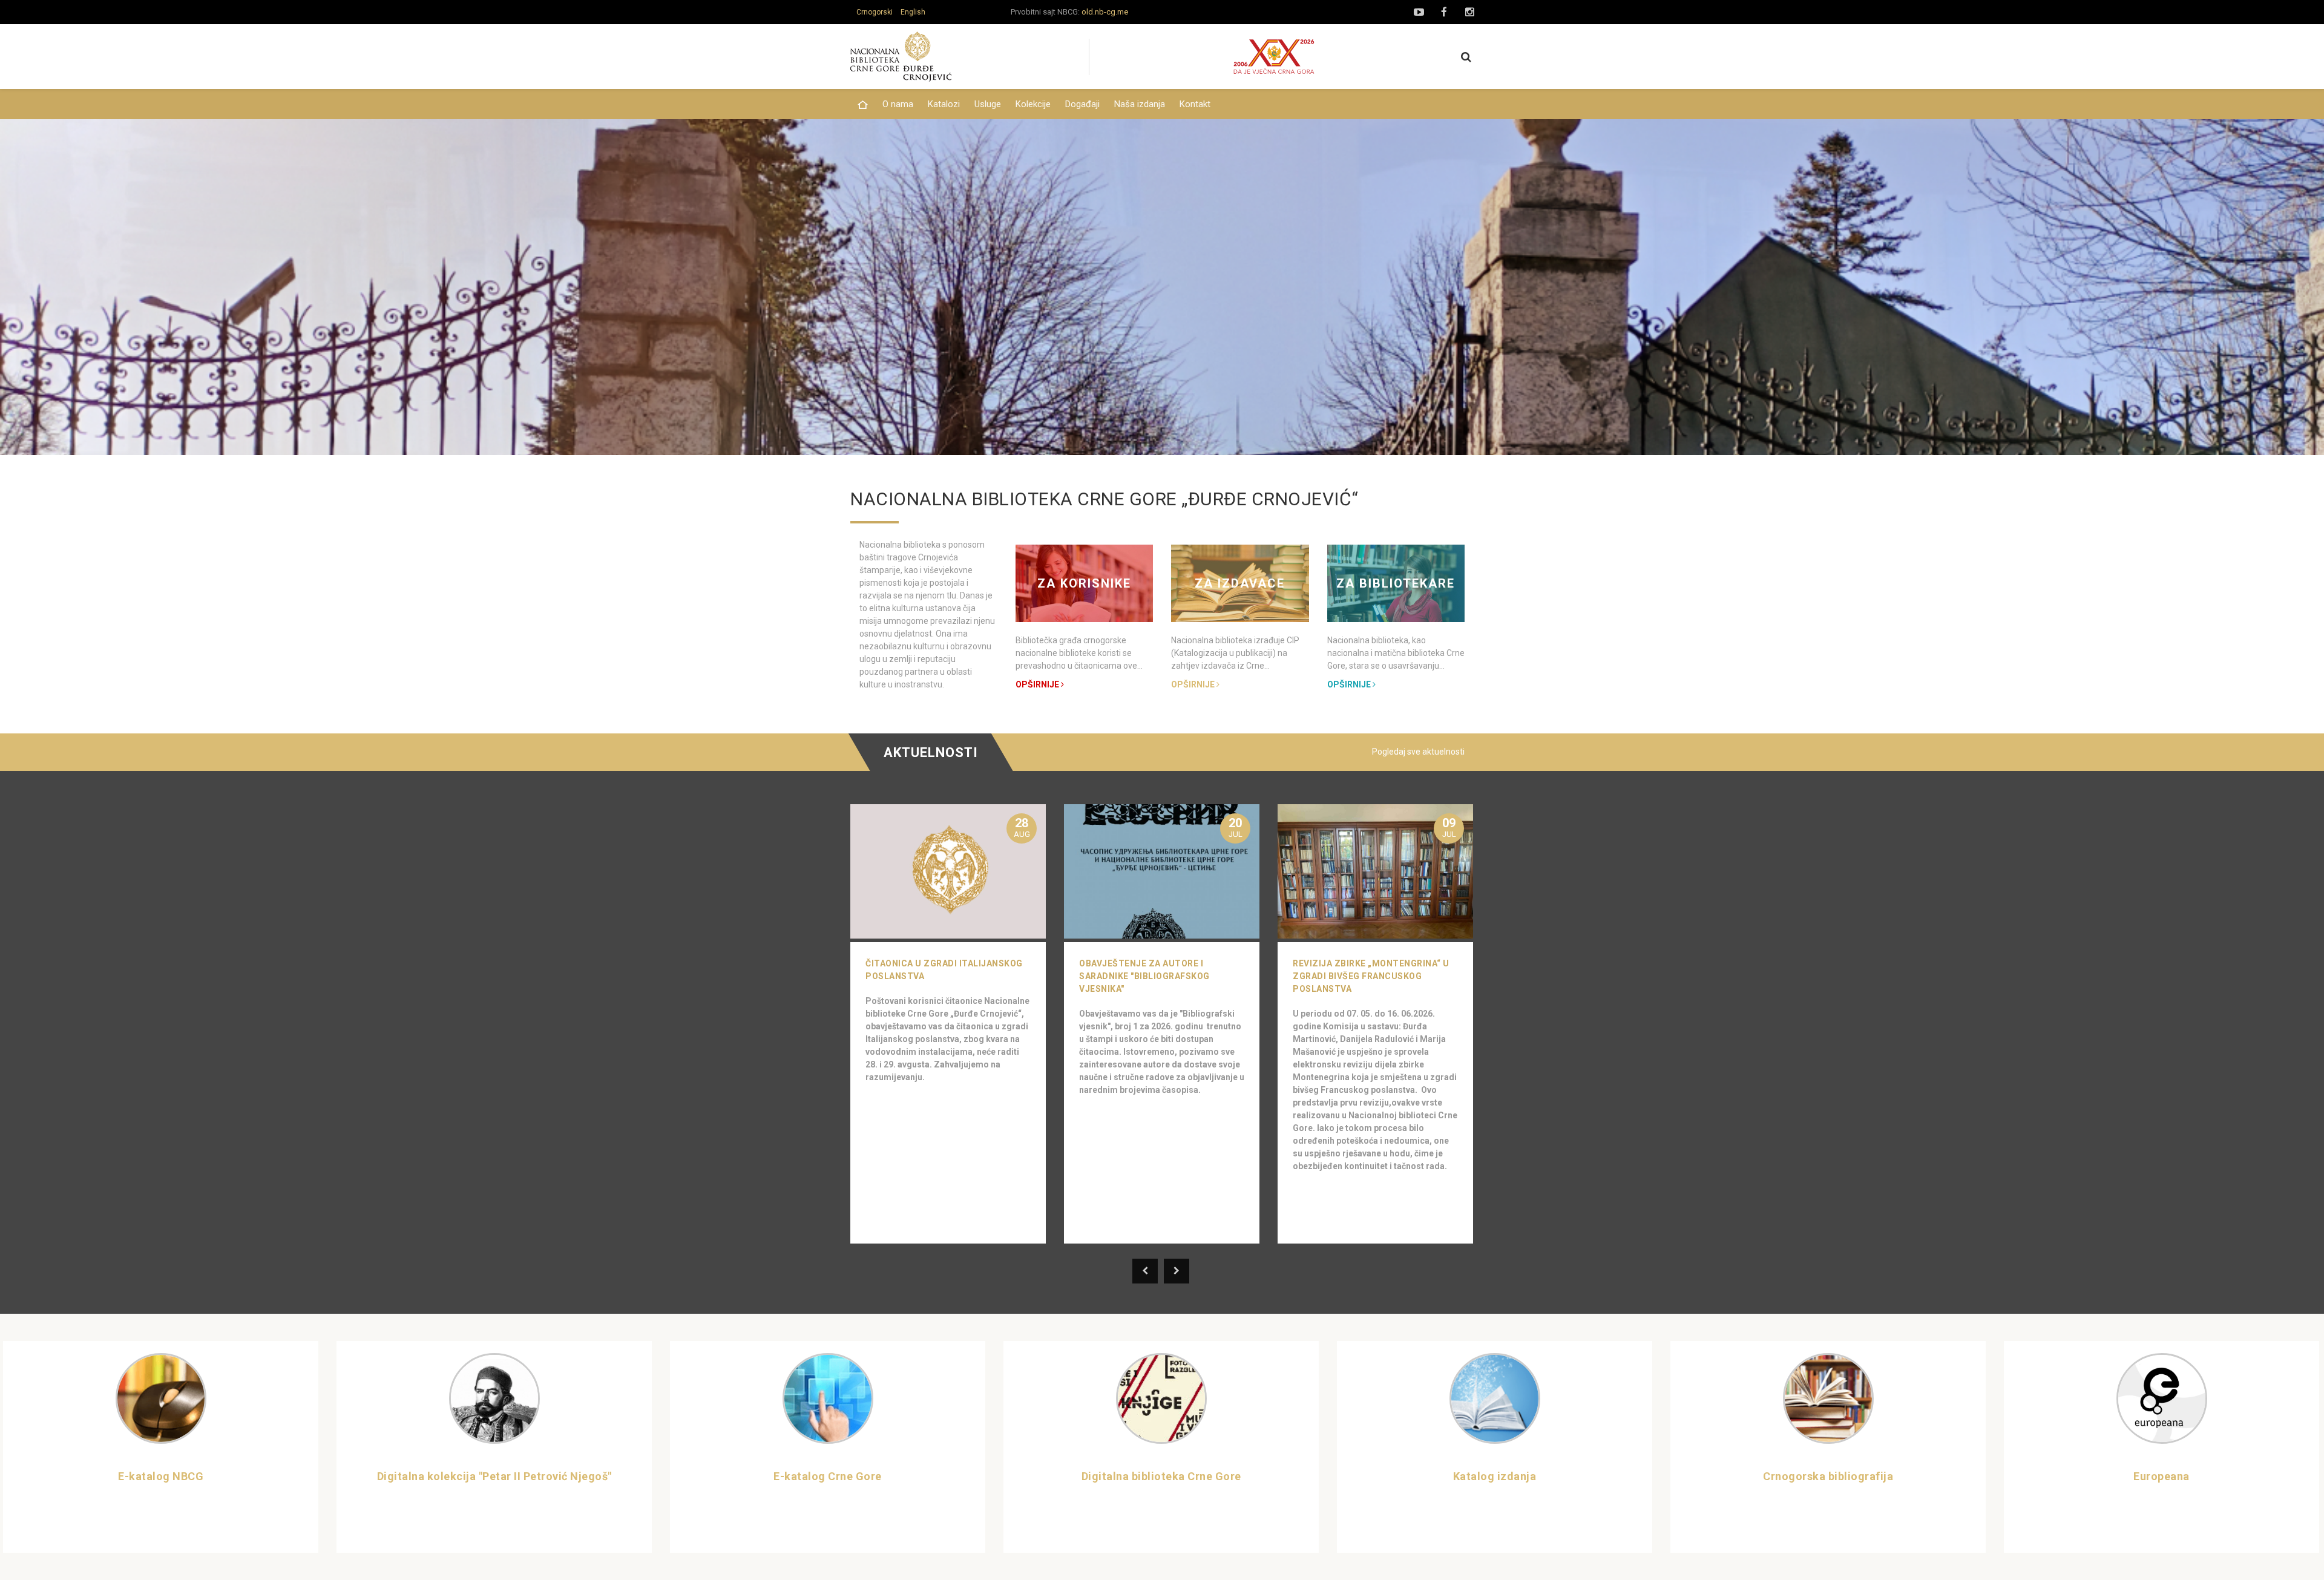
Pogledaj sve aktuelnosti (1418, 752)
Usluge (988, 104)
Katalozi (944, 104)
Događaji (1082, 104)
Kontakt (1195, 104)
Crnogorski (875, 12)
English (913, 12)
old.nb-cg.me (1105, 12)
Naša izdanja (1140, 104)
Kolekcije (1033, 104)
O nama (898, 104)
